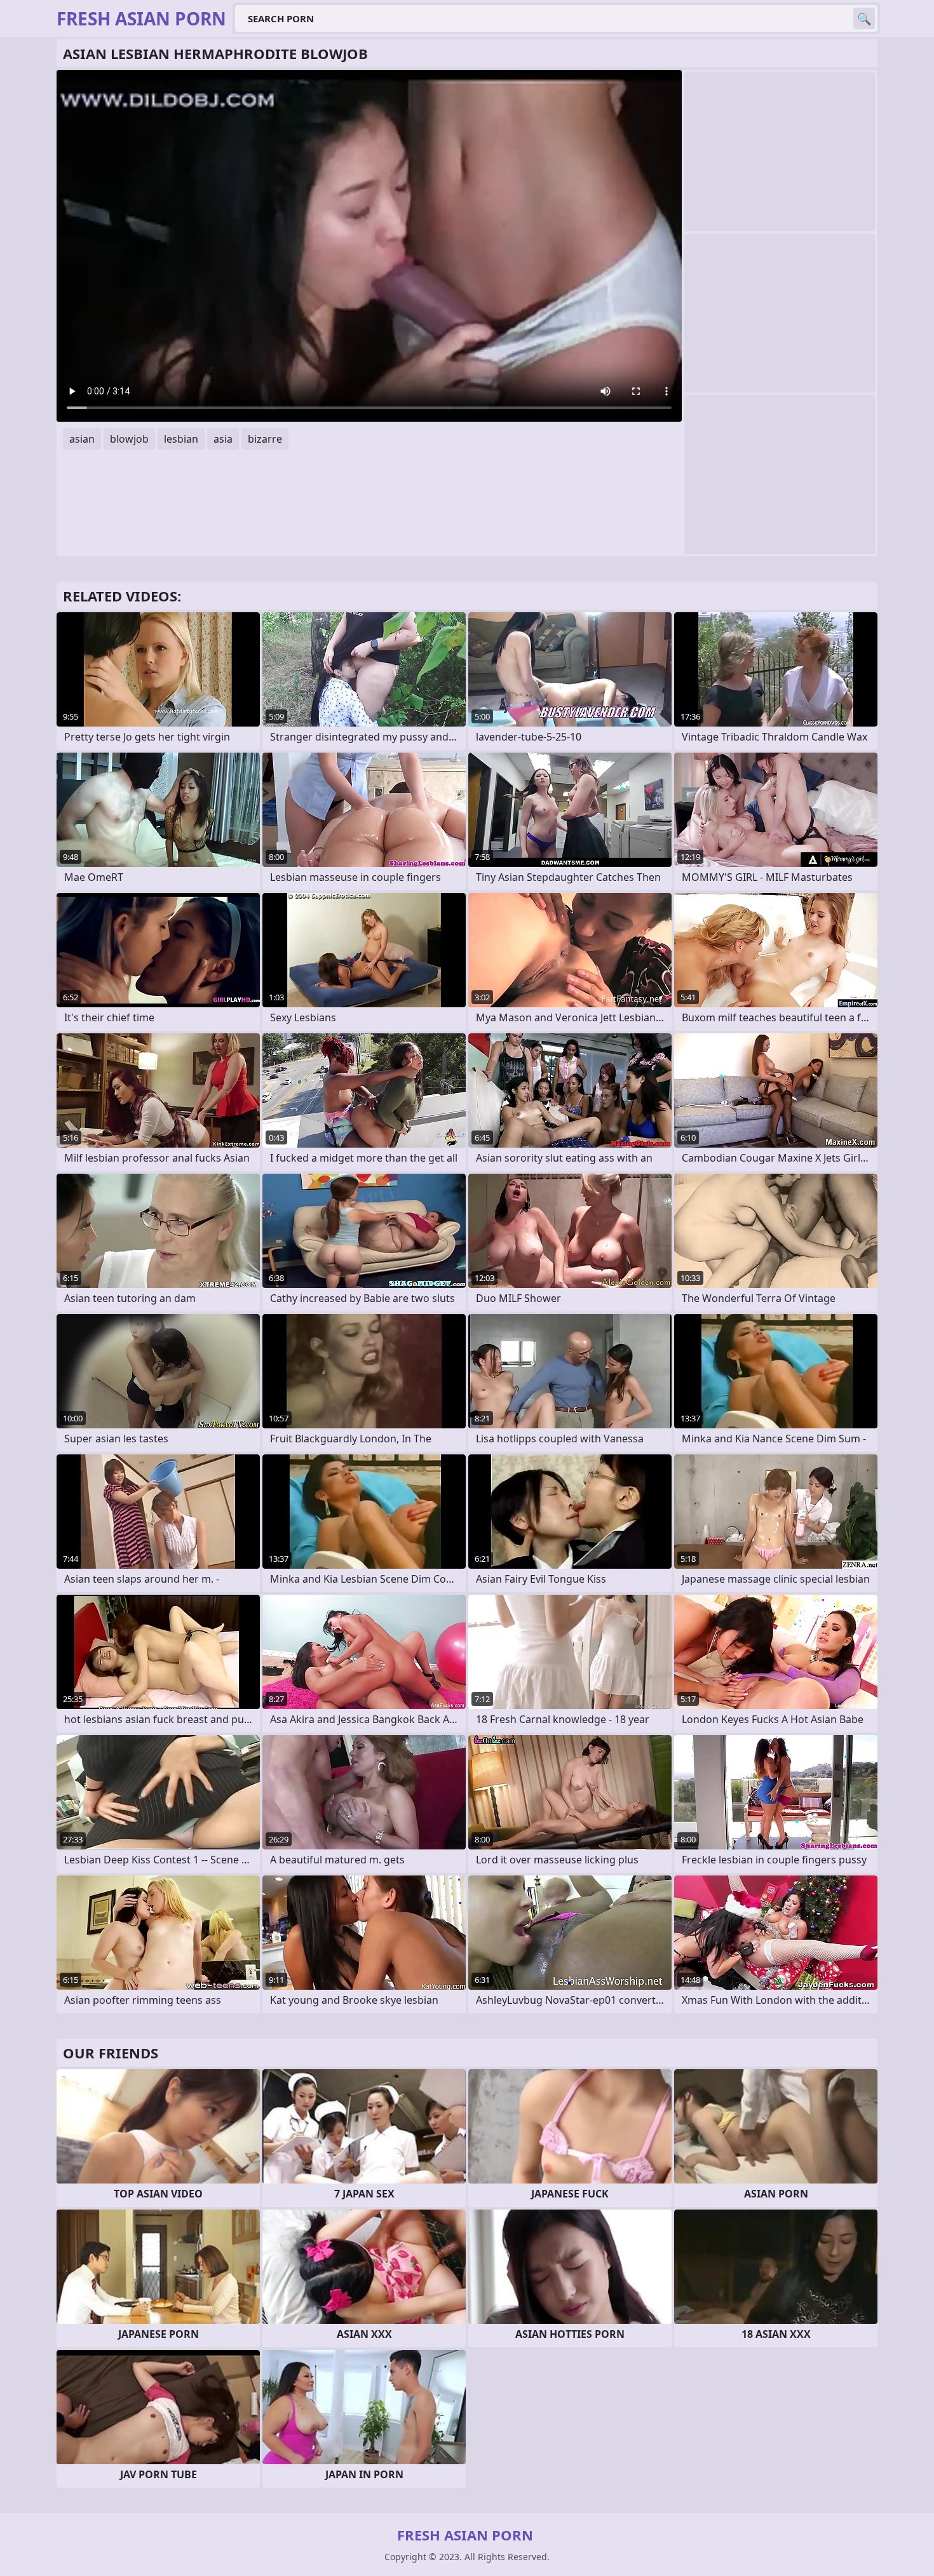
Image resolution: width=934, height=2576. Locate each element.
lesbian (181, 439)
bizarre (265, 439)
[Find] (864, 18)
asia (223, 439)
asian (82, 439)
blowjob (129, 439)
